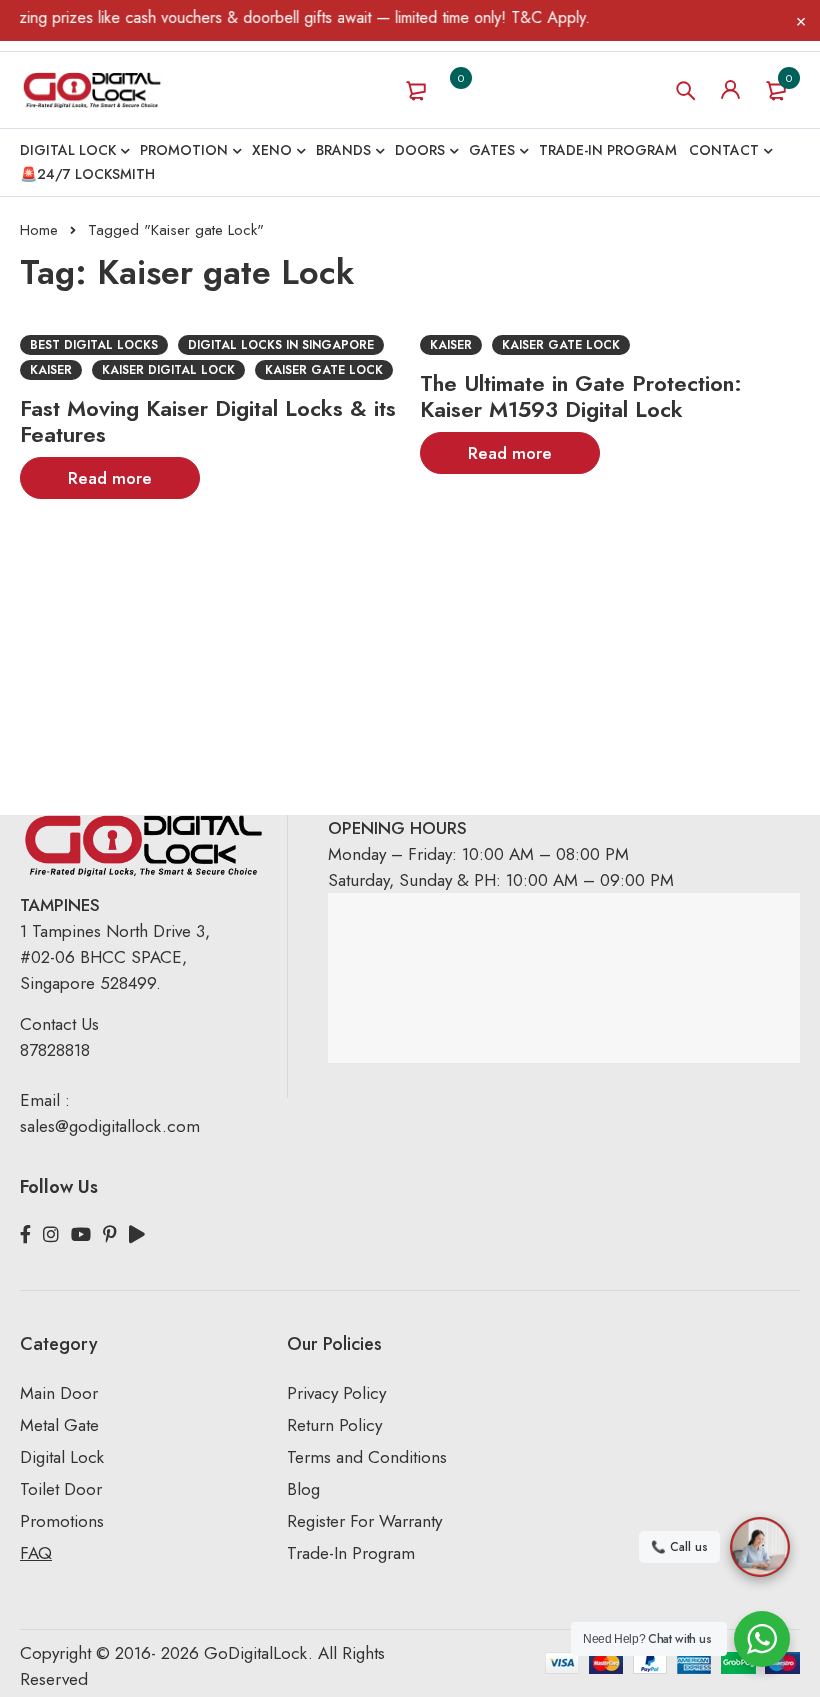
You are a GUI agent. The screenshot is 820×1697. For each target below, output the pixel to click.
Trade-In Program (351, 1553)
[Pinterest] (110, 1235)
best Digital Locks (94, 345)
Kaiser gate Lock (324, 370)
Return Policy (334, 1425)
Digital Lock (62, 1457)
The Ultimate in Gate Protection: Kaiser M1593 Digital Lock (581, 396)
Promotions (62, 1521)
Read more (110, 478)
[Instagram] (51, 1235)
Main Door (59, 1393)
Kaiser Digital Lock (168, 370)
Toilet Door (61, 1489)
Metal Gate (59, 1425)
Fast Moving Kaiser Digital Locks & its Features (208, 421)
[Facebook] (25, 1235)
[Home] (92, 90)
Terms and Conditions (367, 1457)
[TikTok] (137, 1235)
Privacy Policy (336, 1393)
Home (39, 230)
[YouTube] (81, 1235)
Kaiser (51, 370)
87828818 (55, 1050)
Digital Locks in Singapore (281, 345)
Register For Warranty (367, 1521)
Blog (303, 1489)
